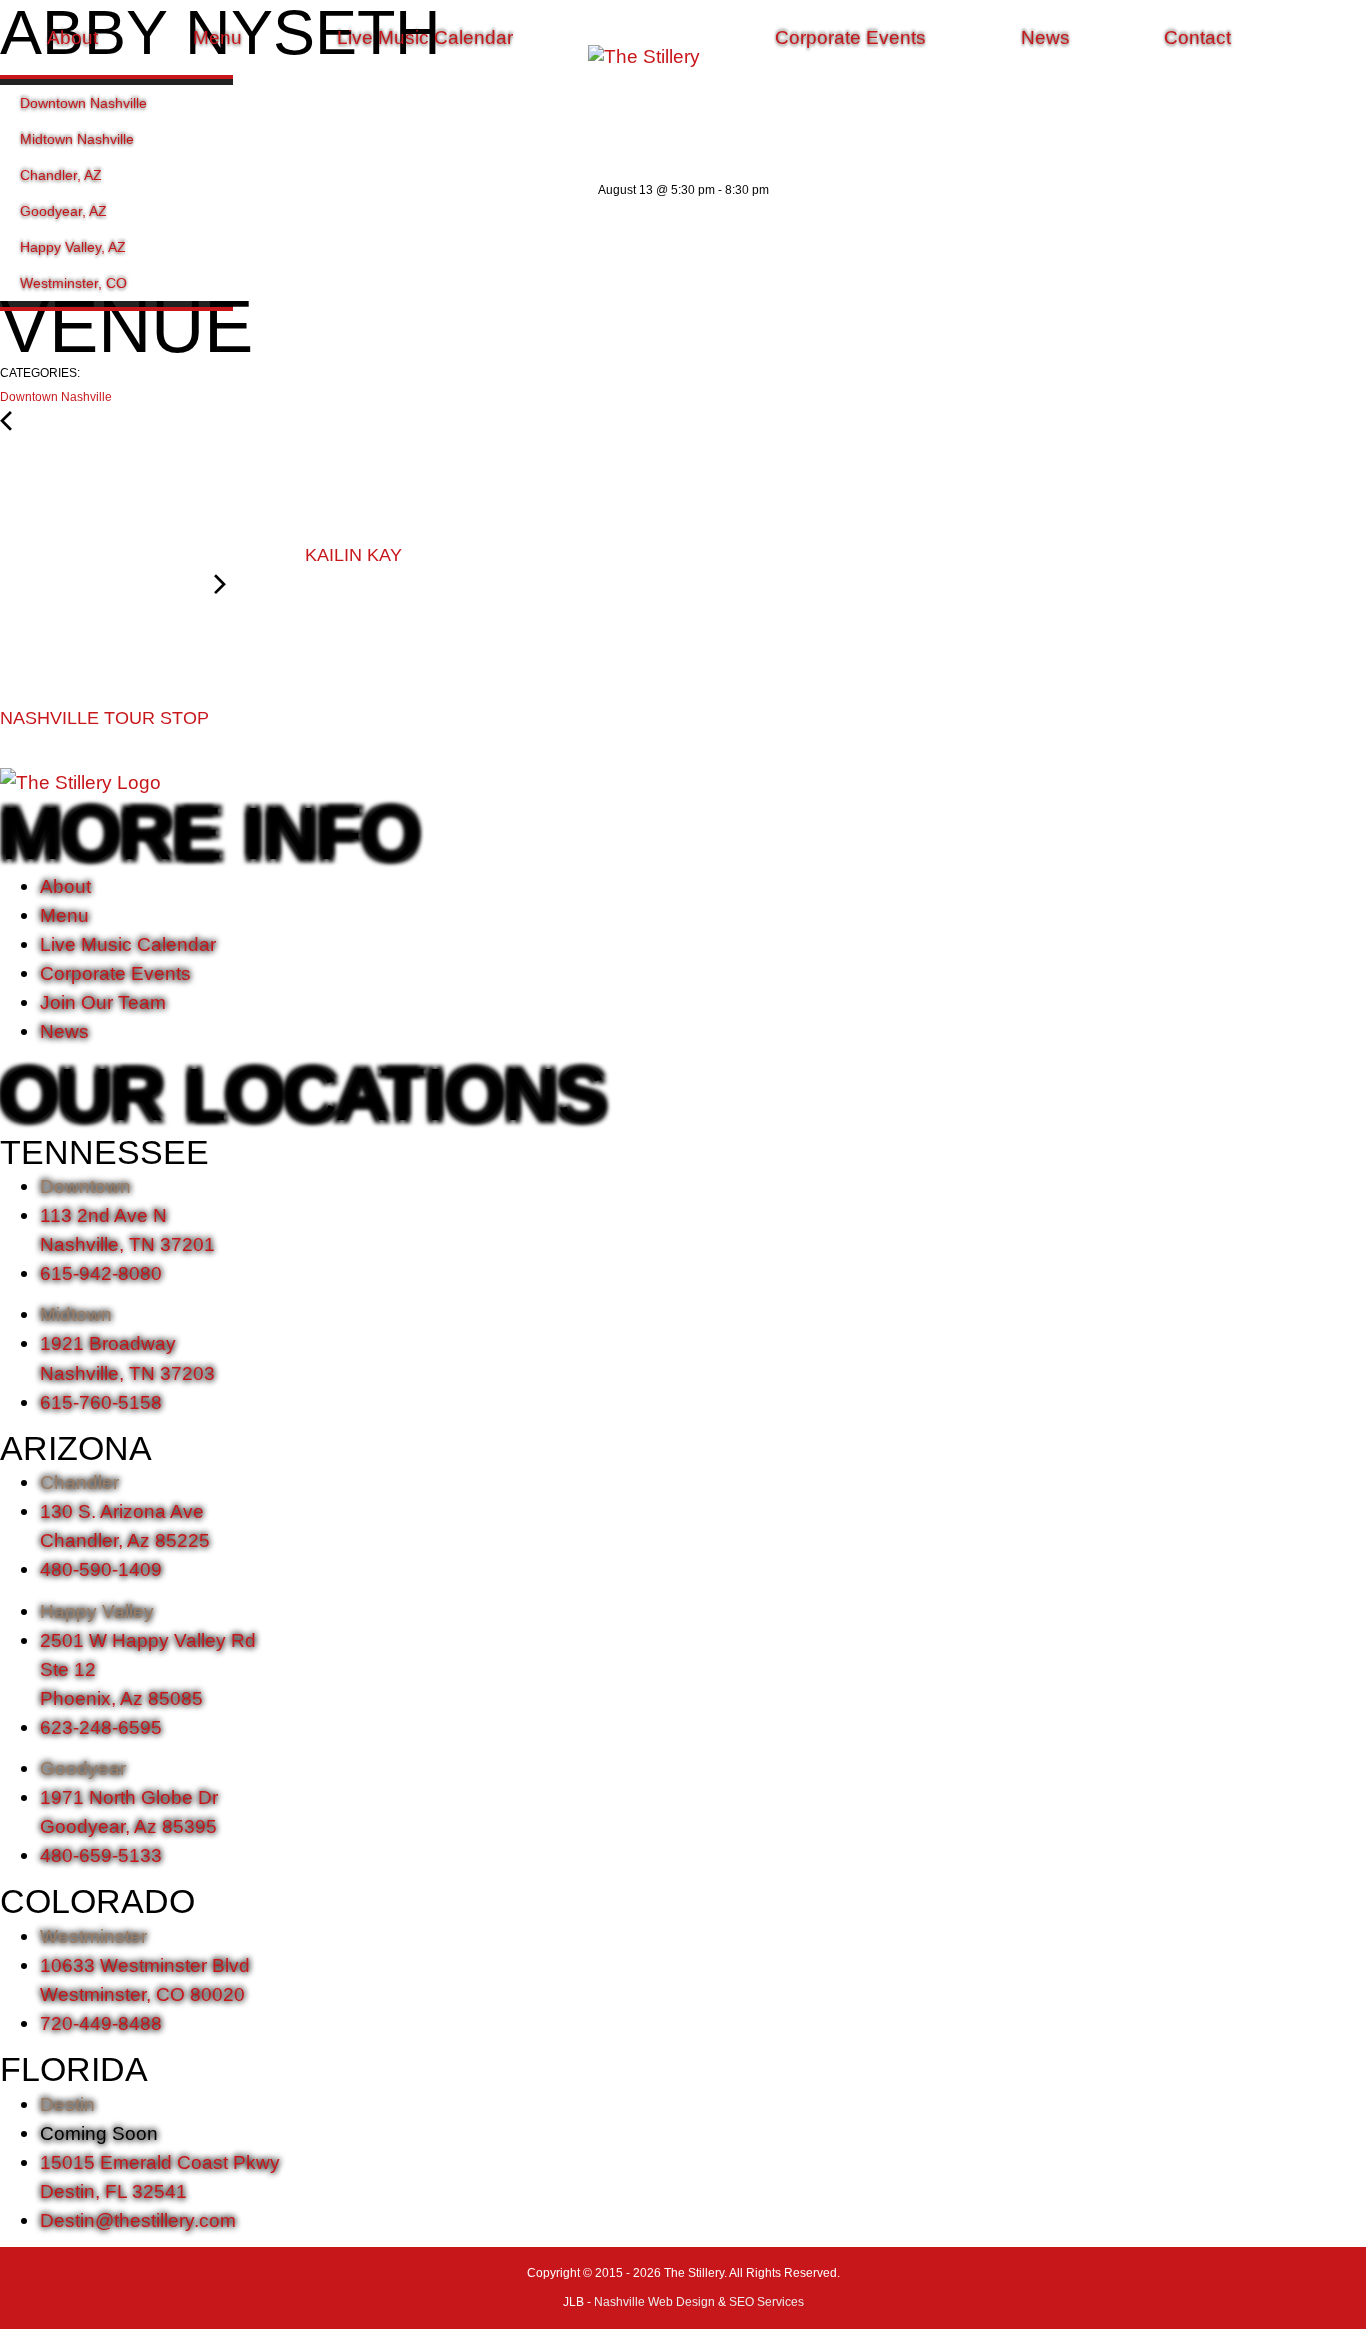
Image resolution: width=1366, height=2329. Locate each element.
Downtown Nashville (83, 103)
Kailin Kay (351, 555)
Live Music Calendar (425, 37)
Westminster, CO (73, 283)
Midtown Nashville (77, 139)
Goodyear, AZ (63, 211)
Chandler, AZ (61, 175)
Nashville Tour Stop (107, 718)
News (1045, 37)
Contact (1197, 37)
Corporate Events (850, 37)
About (72, 37)
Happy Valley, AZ (73, 247)
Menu (217, 37)
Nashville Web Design (654, 2302)
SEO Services (766, 2302)
